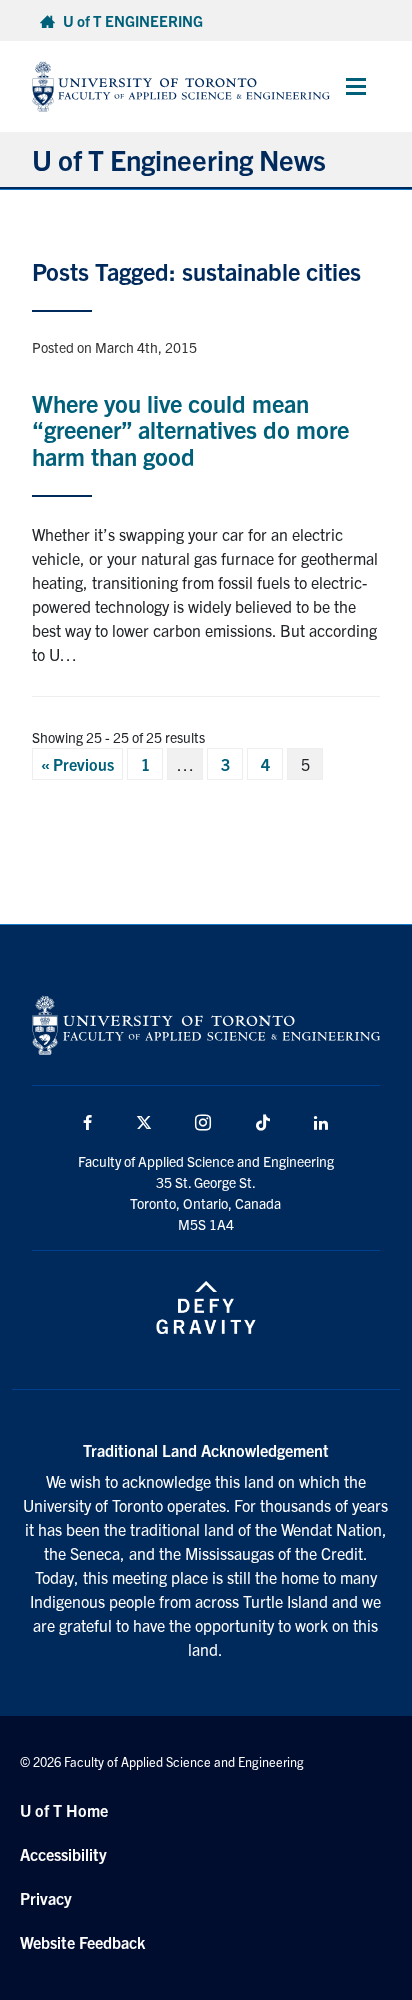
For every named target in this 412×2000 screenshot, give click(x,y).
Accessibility (63, 1854)
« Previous (77, 764)
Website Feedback (82, 1942)
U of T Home (64, 1810)
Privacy (46, 1898)
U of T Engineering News (179, 159)
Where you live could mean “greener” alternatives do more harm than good (190, 429)
